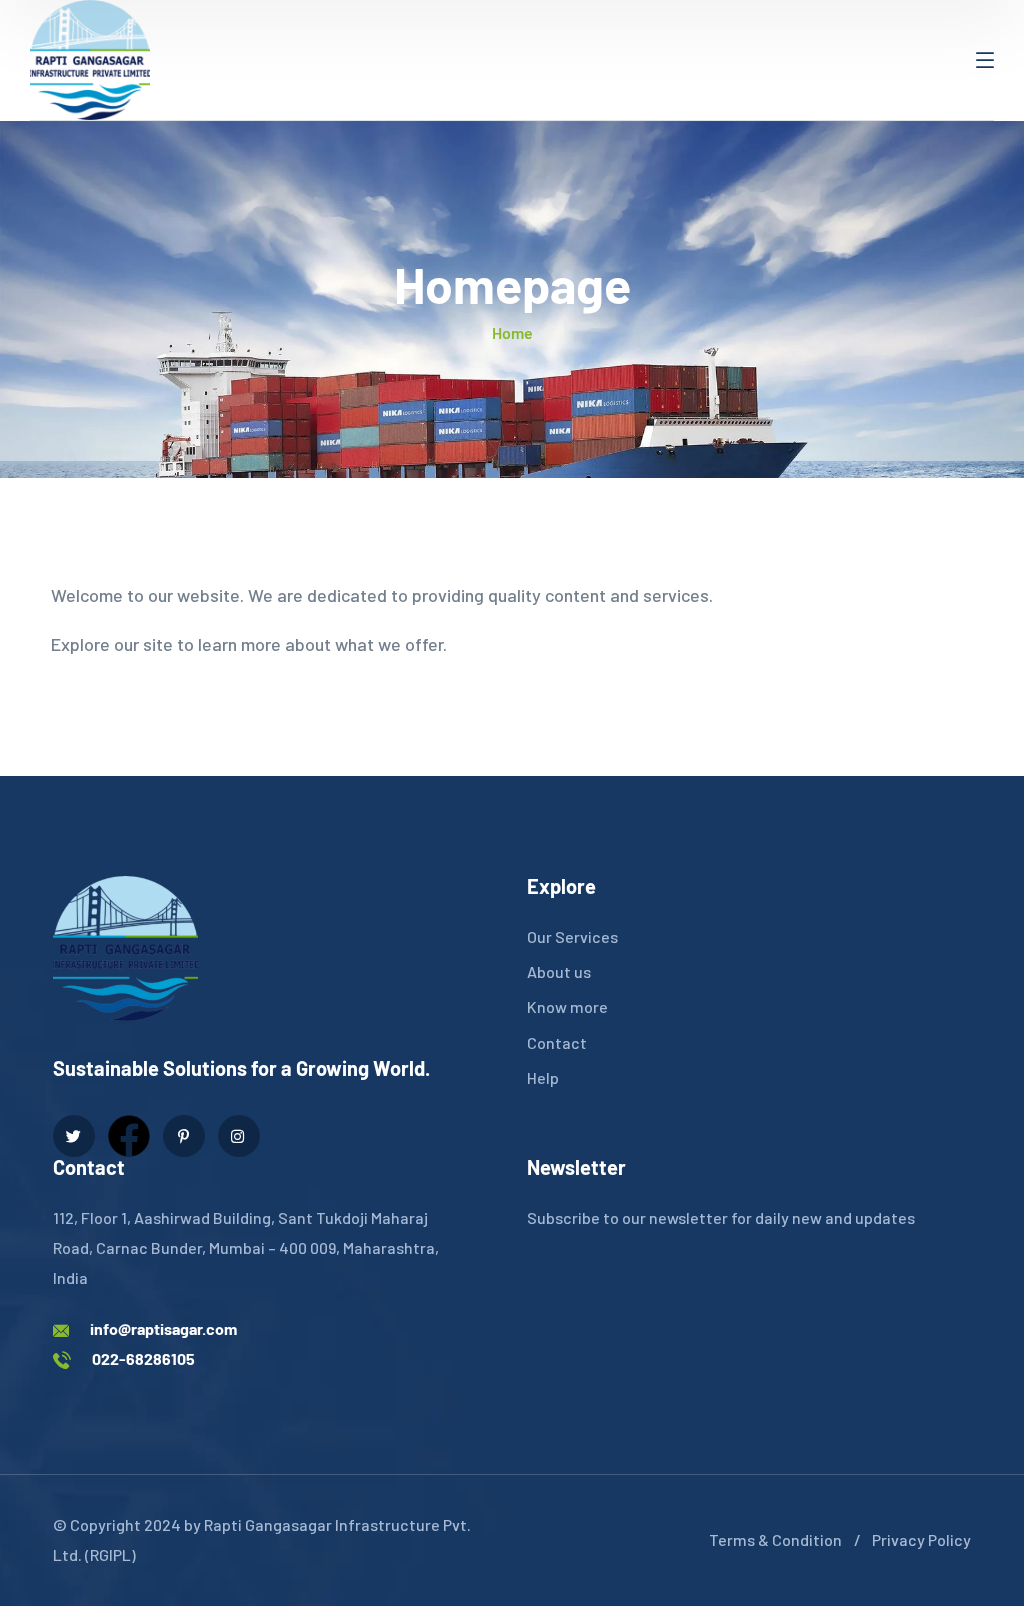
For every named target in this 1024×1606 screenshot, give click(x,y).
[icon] (74, 1136)
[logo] (90, 58)
